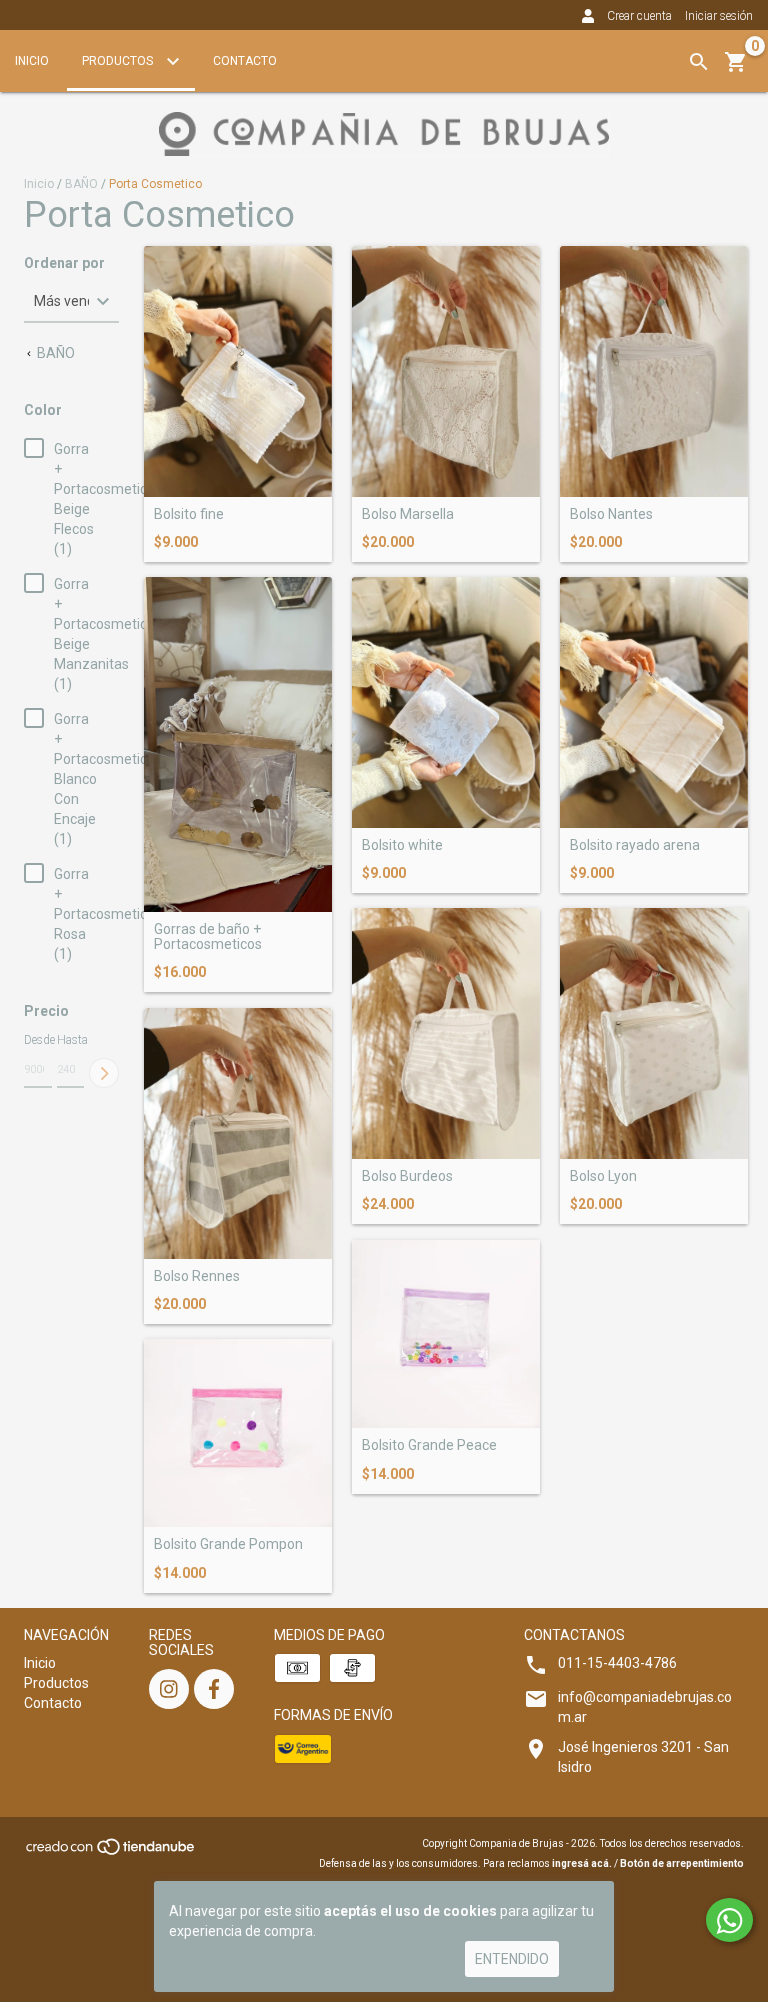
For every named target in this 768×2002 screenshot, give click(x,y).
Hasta (71, 1040)
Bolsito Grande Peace (429, 1445)
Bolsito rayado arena (635, 845)
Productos (119, 61)
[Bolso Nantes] (654, 371)
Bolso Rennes (197, 1276)
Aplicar (104, 1073)
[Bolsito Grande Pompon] (238, 1433)
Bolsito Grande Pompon (228, 1544)
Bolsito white (402, 845)
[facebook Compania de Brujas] (214, 1689)
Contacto (245, 61)
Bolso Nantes (611, 514)
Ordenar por (64, 263)
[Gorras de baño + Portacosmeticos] (238, 744)
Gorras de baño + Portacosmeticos (208, 937)
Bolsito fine (189, 514)
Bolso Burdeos (407, 1176)
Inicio (32, 61)
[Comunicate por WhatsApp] (729, 1920)
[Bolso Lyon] (654, 1033)
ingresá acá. (582, 1863)
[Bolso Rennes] (238, 1133)
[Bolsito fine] (238, 371)
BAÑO (81, 184)
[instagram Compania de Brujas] (169, 1689)
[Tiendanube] (111, 1853)
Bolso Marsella (408, 514)
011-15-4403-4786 (617, 1663)
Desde (38, 1040)
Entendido (512, 1959)
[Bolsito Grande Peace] (446, 1334)
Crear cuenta (639, 16)
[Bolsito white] (446, 702)
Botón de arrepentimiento (682, 1863)
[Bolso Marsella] (446, 371)
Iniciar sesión (719, 16)
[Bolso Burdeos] (446, 1033)
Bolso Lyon (603, 1176)
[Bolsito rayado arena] (654, 702)
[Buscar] (699, 62)
